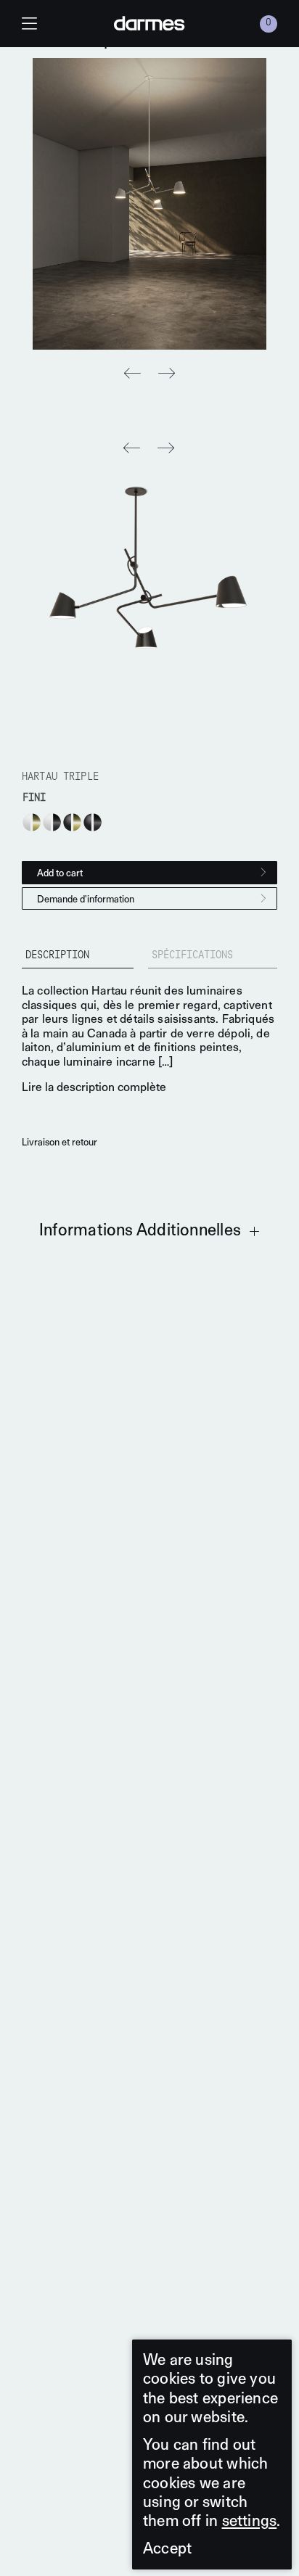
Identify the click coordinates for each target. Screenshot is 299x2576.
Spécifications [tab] (192, 956)
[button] (167, 374)
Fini (34, 798)
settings (250, 2521)
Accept (167, 2548)
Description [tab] (57, 956)
